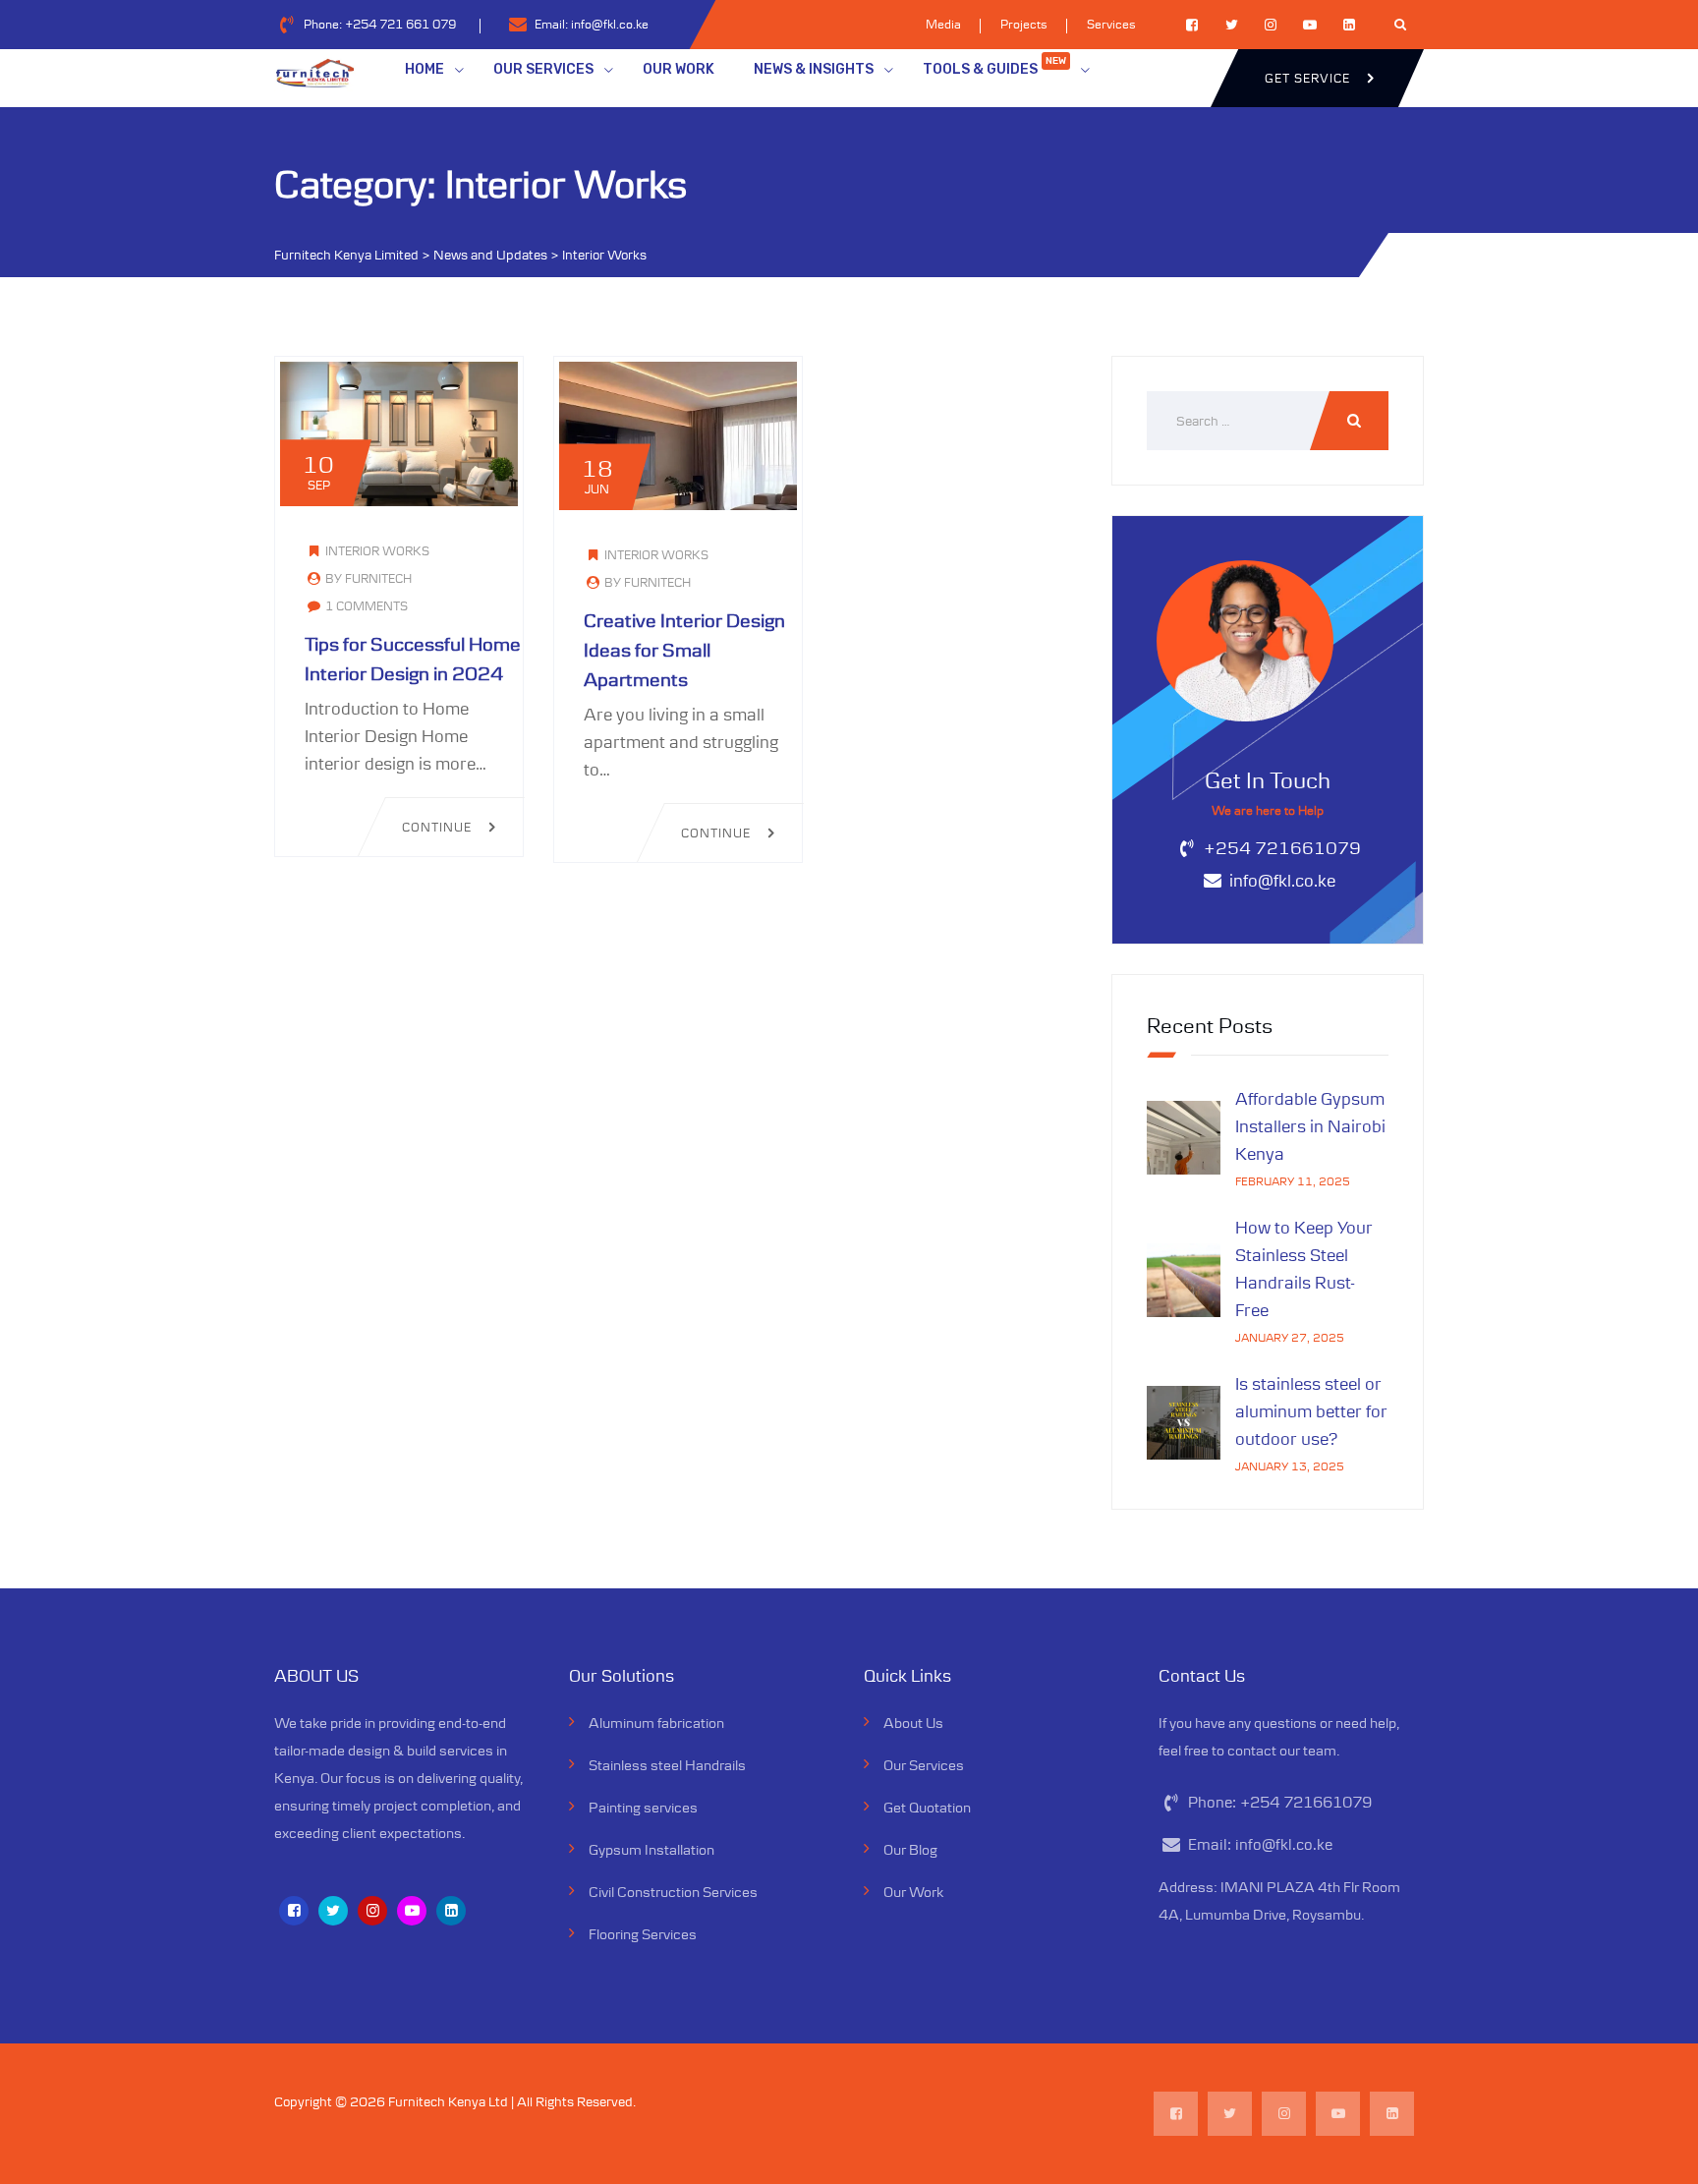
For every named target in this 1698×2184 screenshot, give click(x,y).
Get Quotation (927, 1807)
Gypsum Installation (651, 1849)
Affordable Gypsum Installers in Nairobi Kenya (1310, 1126)
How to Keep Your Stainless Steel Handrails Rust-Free (1304, 1269)
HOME (424, 69)
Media (943, 24)
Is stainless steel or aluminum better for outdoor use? (1311, 1411)
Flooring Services (643, 1934)
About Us (913, 1723)
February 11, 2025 (1293, 1181)
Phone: (380, 24)
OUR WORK (679, 69)
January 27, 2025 (1290, 1337)
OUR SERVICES (543, 69)
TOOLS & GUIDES (994, 66)
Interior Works (377, 551)
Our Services (924, 1765)
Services (1111, 24)
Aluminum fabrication (656, 1723)
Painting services (643, 1807)
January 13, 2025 (1290, 1466)
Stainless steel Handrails (667, 1765)
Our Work (913, 1892)
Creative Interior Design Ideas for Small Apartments (684, 650)
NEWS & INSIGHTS (814, 69)
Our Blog (910, 1849)
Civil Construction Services (673, 1892)
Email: (592, 24)
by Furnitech (367, 578)
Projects (1024, 24)
